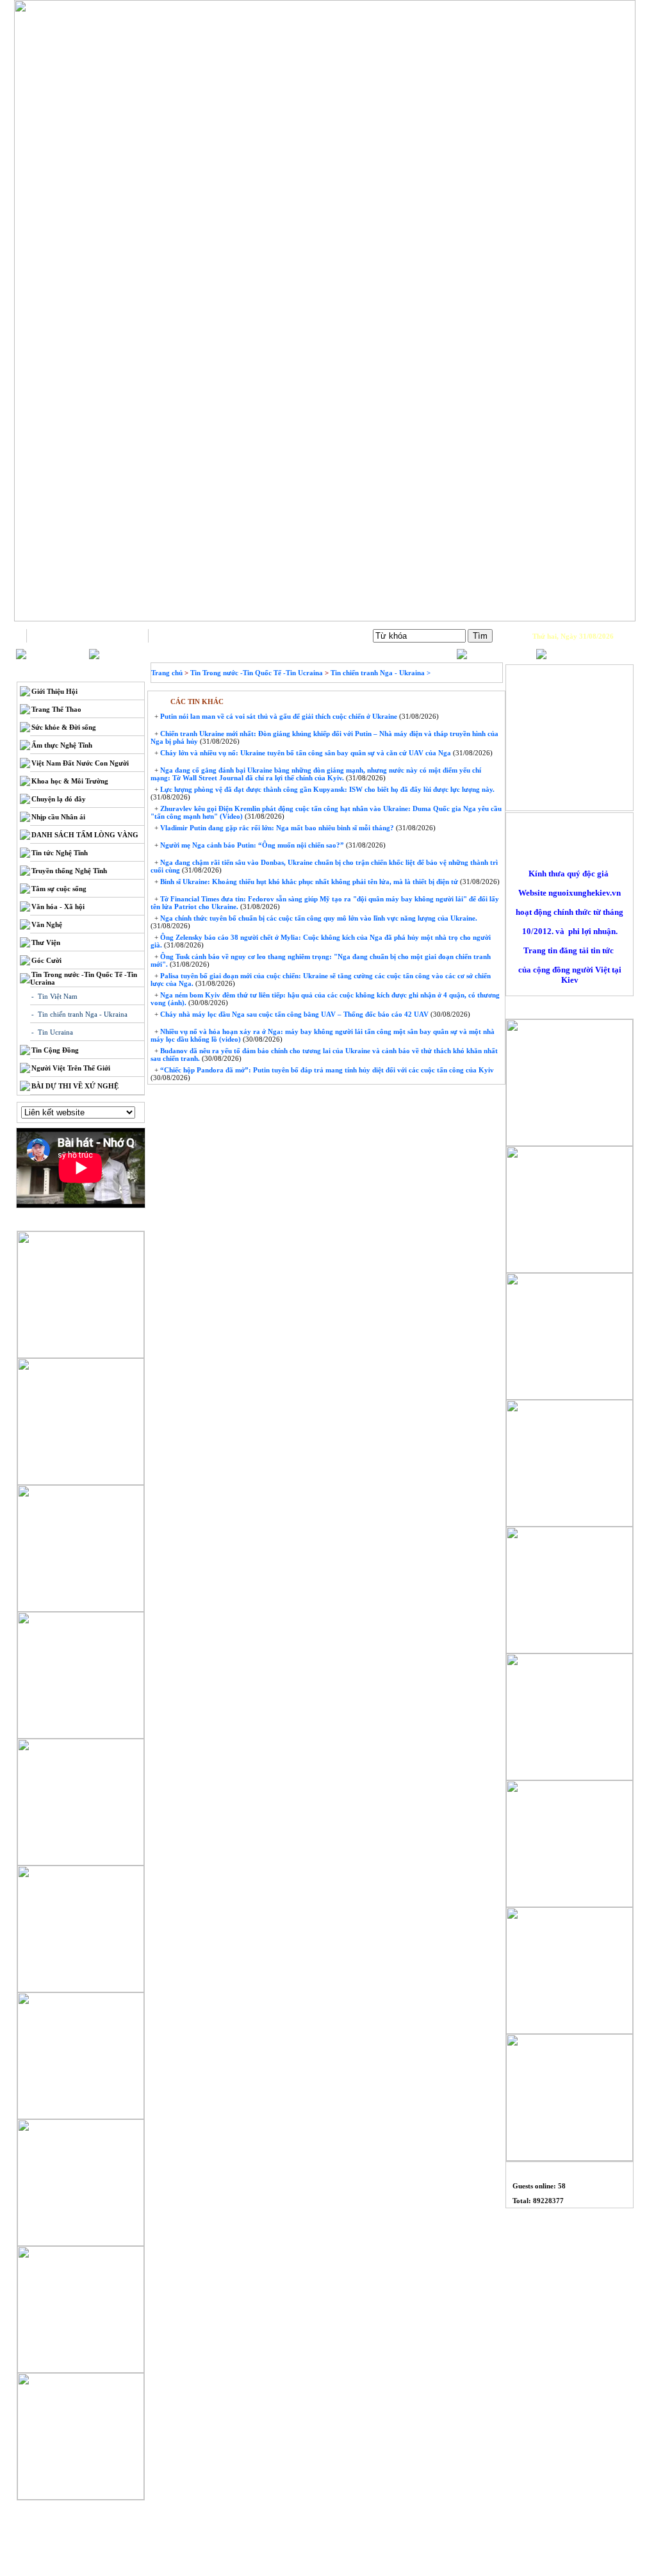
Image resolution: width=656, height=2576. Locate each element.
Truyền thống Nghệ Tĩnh (69, 871)
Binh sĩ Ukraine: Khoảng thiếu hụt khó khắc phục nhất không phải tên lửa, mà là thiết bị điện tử (308, 882)
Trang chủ (87, 636)
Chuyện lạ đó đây (59, 799)
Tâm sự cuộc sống (59, 889)
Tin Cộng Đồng (55, 1050)
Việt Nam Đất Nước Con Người (80, 763)
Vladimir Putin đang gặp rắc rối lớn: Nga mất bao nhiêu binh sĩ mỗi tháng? (276, 828)
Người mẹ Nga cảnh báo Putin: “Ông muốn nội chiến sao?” (251, 845)
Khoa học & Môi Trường (70, 781)
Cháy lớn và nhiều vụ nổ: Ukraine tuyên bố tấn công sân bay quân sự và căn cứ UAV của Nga (305, 753)
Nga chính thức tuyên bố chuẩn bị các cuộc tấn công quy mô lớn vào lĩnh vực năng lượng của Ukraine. (318, 918)
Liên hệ (209, 636)
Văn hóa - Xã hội (58, 907)
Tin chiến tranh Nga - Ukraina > (381, 673)
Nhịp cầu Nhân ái (58, 817)
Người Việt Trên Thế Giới (71, 1068)
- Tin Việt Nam (54, 996)
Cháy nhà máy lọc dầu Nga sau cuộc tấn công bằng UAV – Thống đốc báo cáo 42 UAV (293, 1014)
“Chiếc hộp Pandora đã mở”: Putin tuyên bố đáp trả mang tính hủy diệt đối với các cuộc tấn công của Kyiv (326, 1070)
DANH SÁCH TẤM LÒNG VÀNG (85, 835)
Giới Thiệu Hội (54, 691)
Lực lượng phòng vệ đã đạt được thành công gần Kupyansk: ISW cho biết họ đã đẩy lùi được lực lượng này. (326, 789)
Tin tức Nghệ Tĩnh (60, 853)
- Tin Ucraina (52, 1032)
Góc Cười (46, 960)
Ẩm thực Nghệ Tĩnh (62, 745)
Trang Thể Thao (56, 709)
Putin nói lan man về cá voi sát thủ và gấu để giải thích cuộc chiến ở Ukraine (278, 716)
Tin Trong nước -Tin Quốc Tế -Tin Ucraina (257, 673)
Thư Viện (46, 942)
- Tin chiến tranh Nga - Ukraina (79, 1014)
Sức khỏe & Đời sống (64, 727)
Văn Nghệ (47, 924)
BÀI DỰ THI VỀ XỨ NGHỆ (75, 1086)
